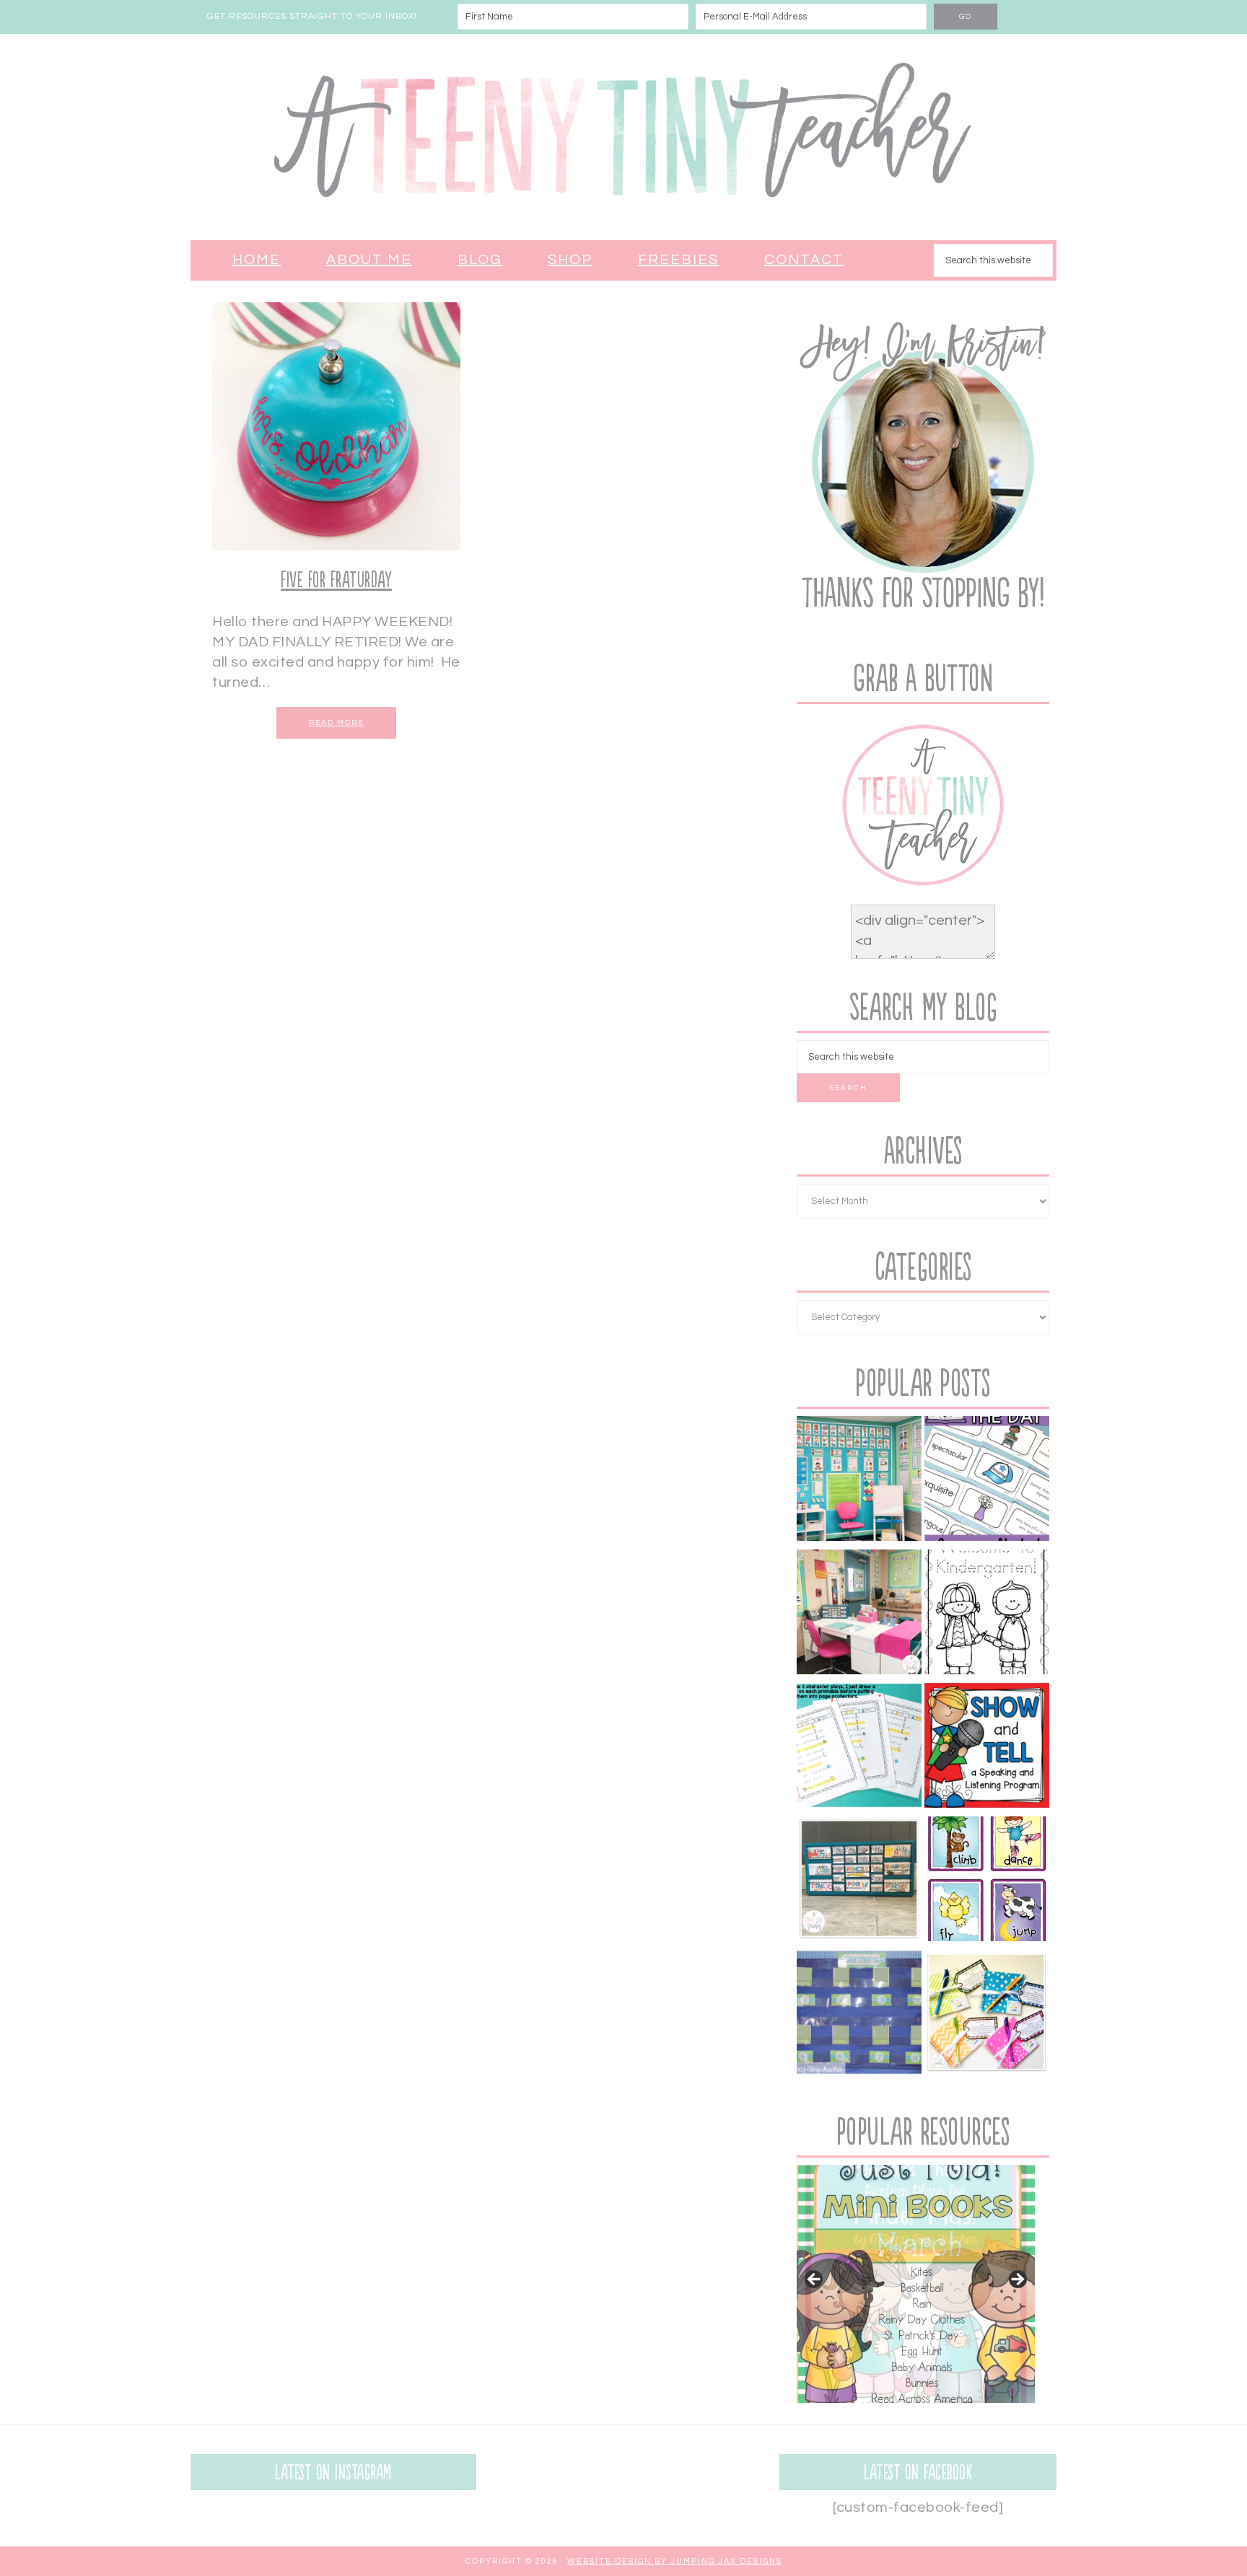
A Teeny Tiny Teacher (623, 137)
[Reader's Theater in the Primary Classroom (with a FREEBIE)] (859, 1748)
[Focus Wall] (859, 1481)
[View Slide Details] (916, 2284)
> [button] (1017, 2280)
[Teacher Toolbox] (859, 1882)
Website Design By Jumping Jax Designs (675, 2561)
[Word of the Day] (987, 1481)
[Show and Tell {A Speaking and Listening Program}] (987, 1748)
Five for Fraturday (336, 580)
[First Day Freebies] (987, 1615)
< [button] (815, 2280)
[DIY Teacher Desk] (859, 1615)
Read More (336, 723)
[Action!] (987, 1882)
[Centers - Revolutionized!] (859, 2015)
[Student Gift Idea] (987, 2015)
